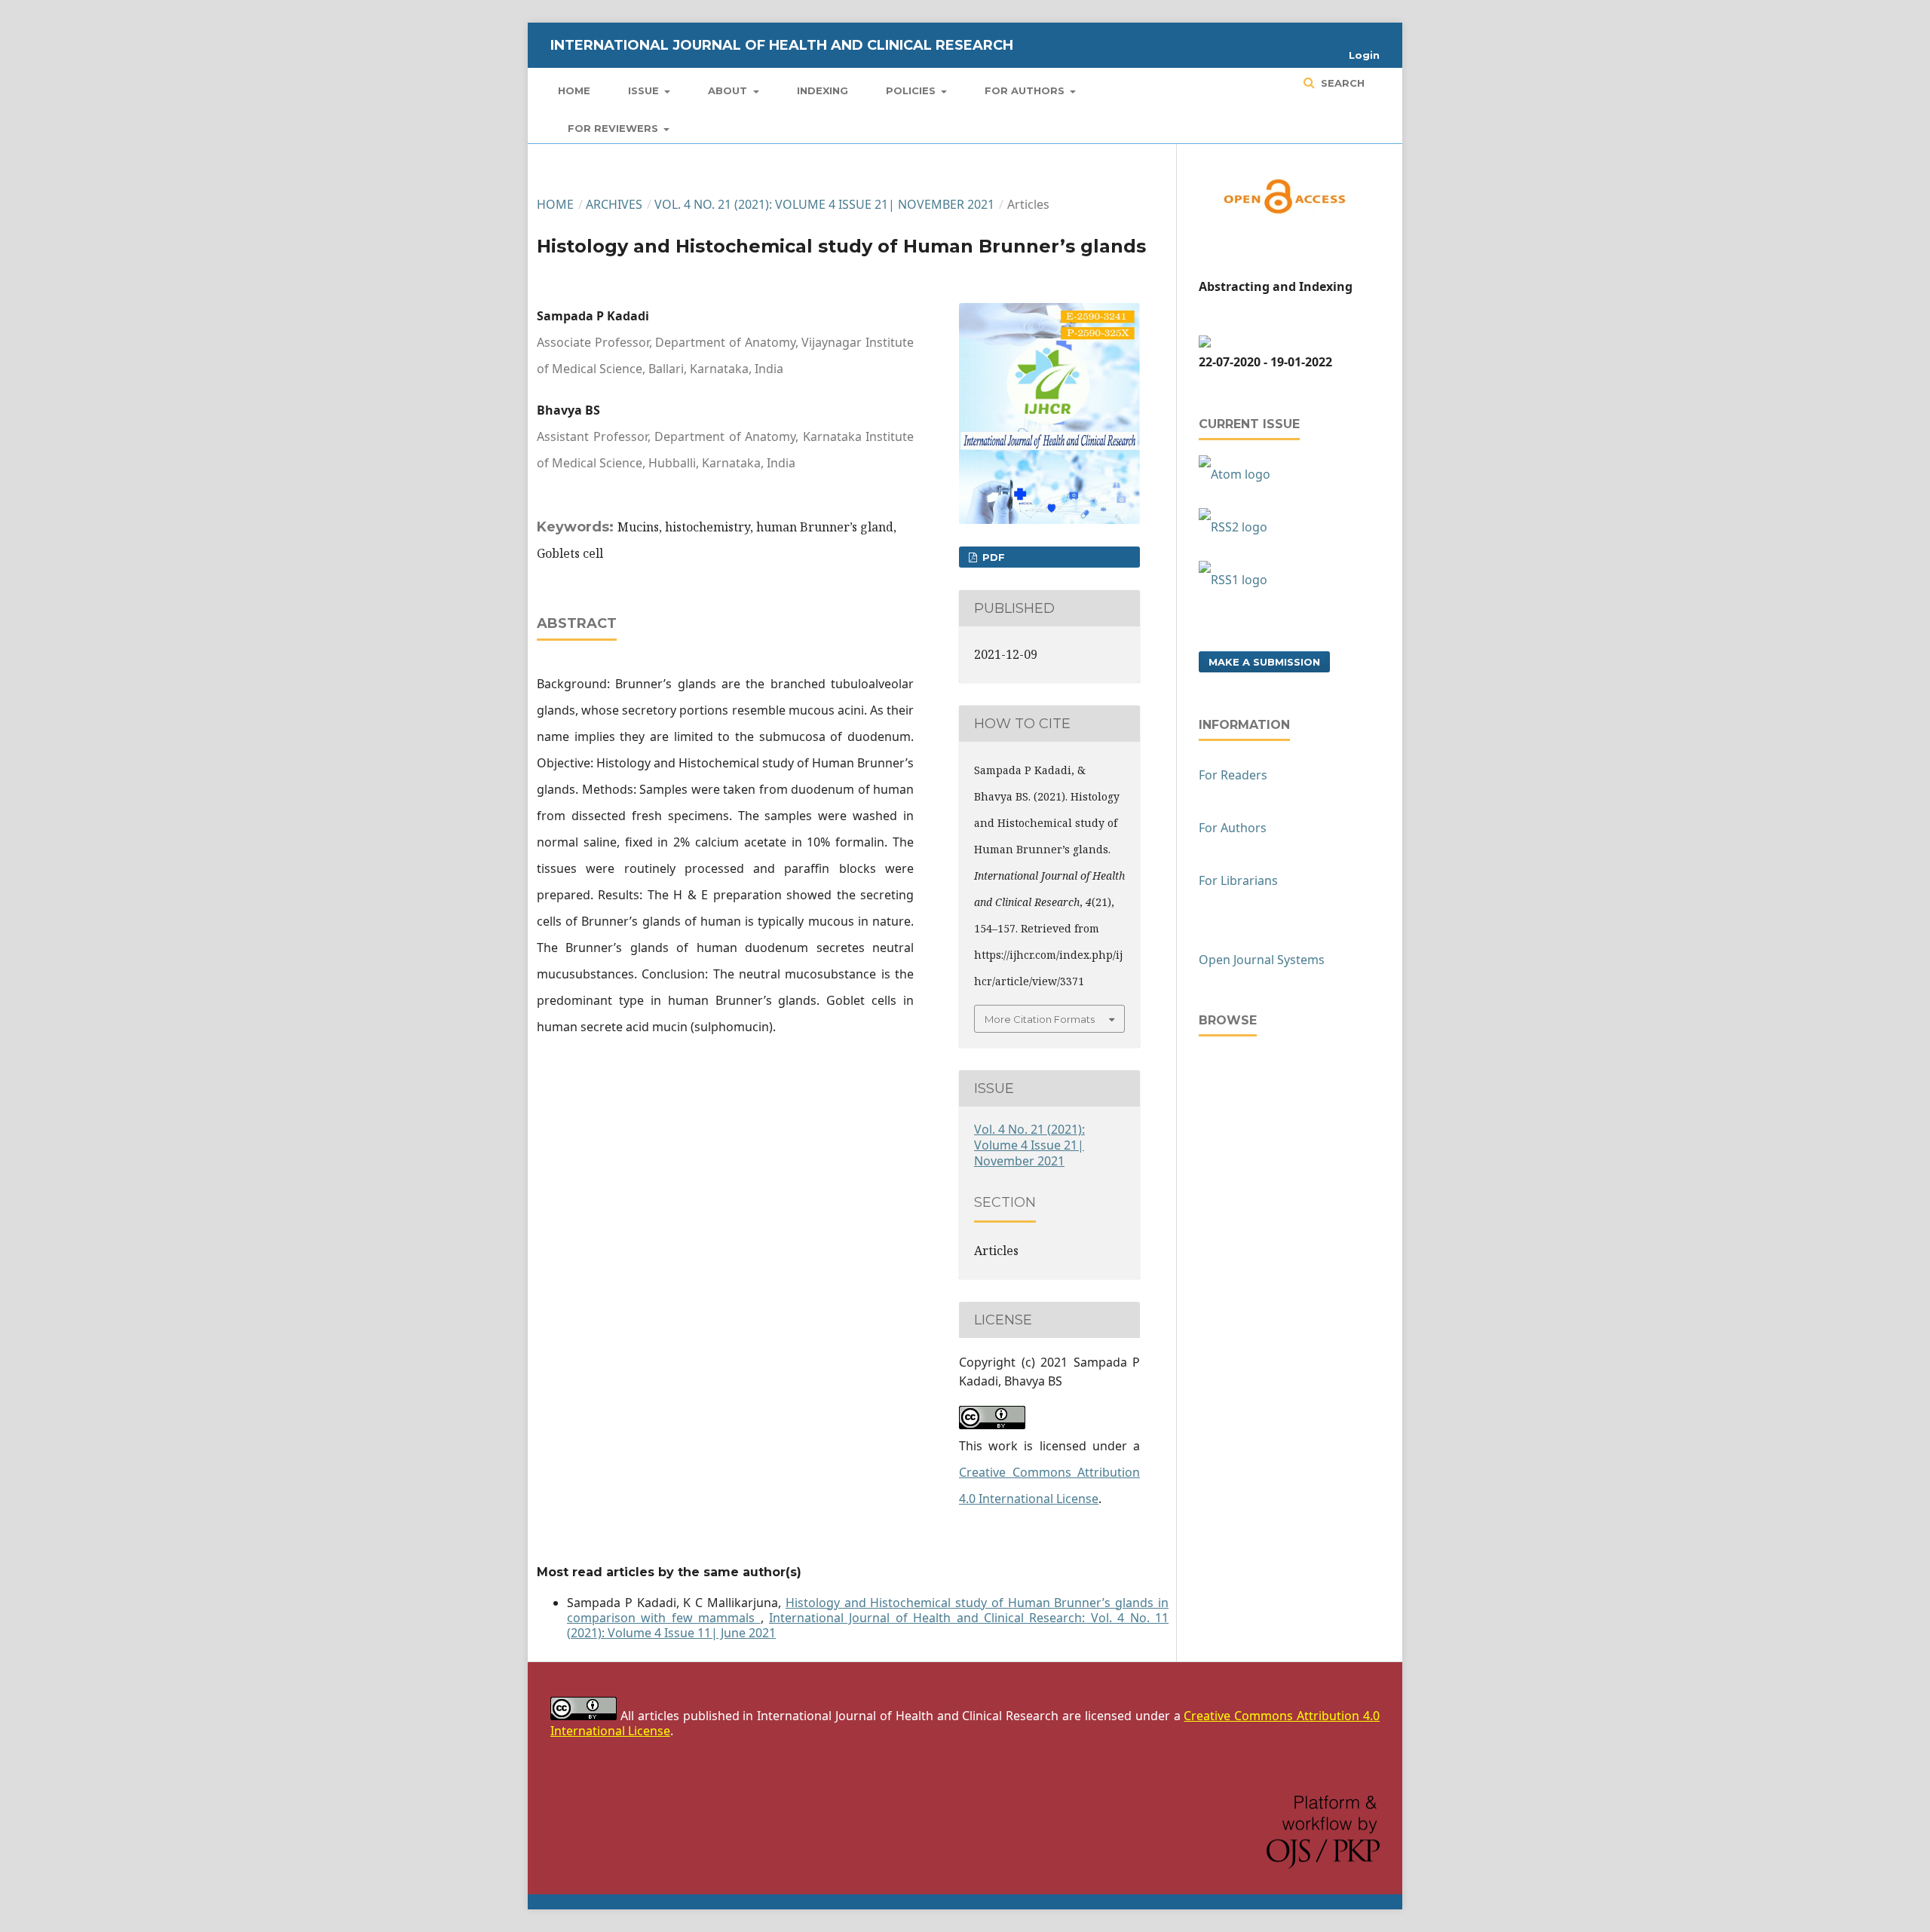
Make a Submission (1264, 662)
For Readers (1233, 775)
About (729, 90)
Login (1364, 55)
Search (1341, 83)
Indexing (823, 90)
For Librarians (1238, 880)
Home (574, 90)
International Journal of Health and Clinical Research (782, 45)
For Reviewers (614, 128)
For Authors (1026, 90)
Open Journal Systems (1262, 960)
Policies (912, 90)
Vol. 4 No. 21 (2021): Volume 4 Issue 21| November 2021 (824, 204)
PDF (992, 557)
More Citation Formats (1040, 1019)
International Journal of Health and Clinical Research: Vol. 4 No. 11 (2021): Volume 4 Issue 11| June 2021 (868, 1625)
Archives (614, 204)
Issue (645, 90)
